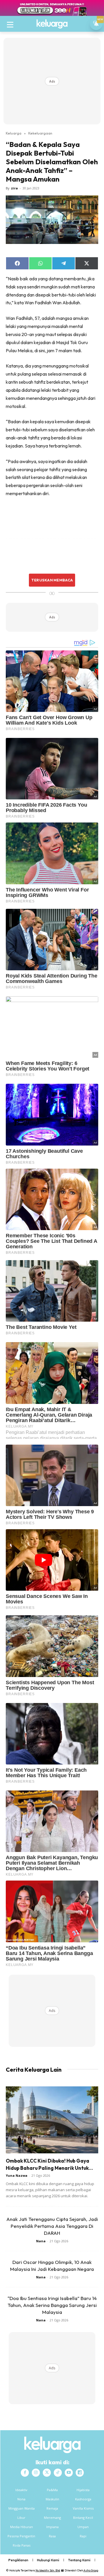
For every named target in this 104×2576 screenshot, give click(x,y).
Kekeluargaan (40, 133)
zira (14, 188)
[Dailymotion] (80, 2473)
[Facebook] (25, 2473)
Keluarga (14, 133)
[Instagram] (36, 2473)
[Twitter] (47, 2473)
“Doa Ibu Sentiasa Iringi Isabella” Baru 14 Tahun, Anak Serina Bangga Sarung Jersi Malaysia (52, 2305)
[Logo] (52, 24)
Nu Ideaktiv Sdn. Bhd (48, 2570)
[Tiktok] (58, 2473)
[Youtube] (69, 2473)
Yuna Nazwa (17, 2175)
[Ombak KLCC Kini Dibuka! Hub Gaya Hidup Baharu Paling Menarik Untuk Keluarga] (52, 2120)
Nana (41, 2241)
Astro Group (91, 2570)
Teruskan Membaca (52, 580)
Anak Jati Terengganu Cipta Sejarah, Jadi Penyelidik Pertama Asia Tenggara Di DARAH (52, 2226)
